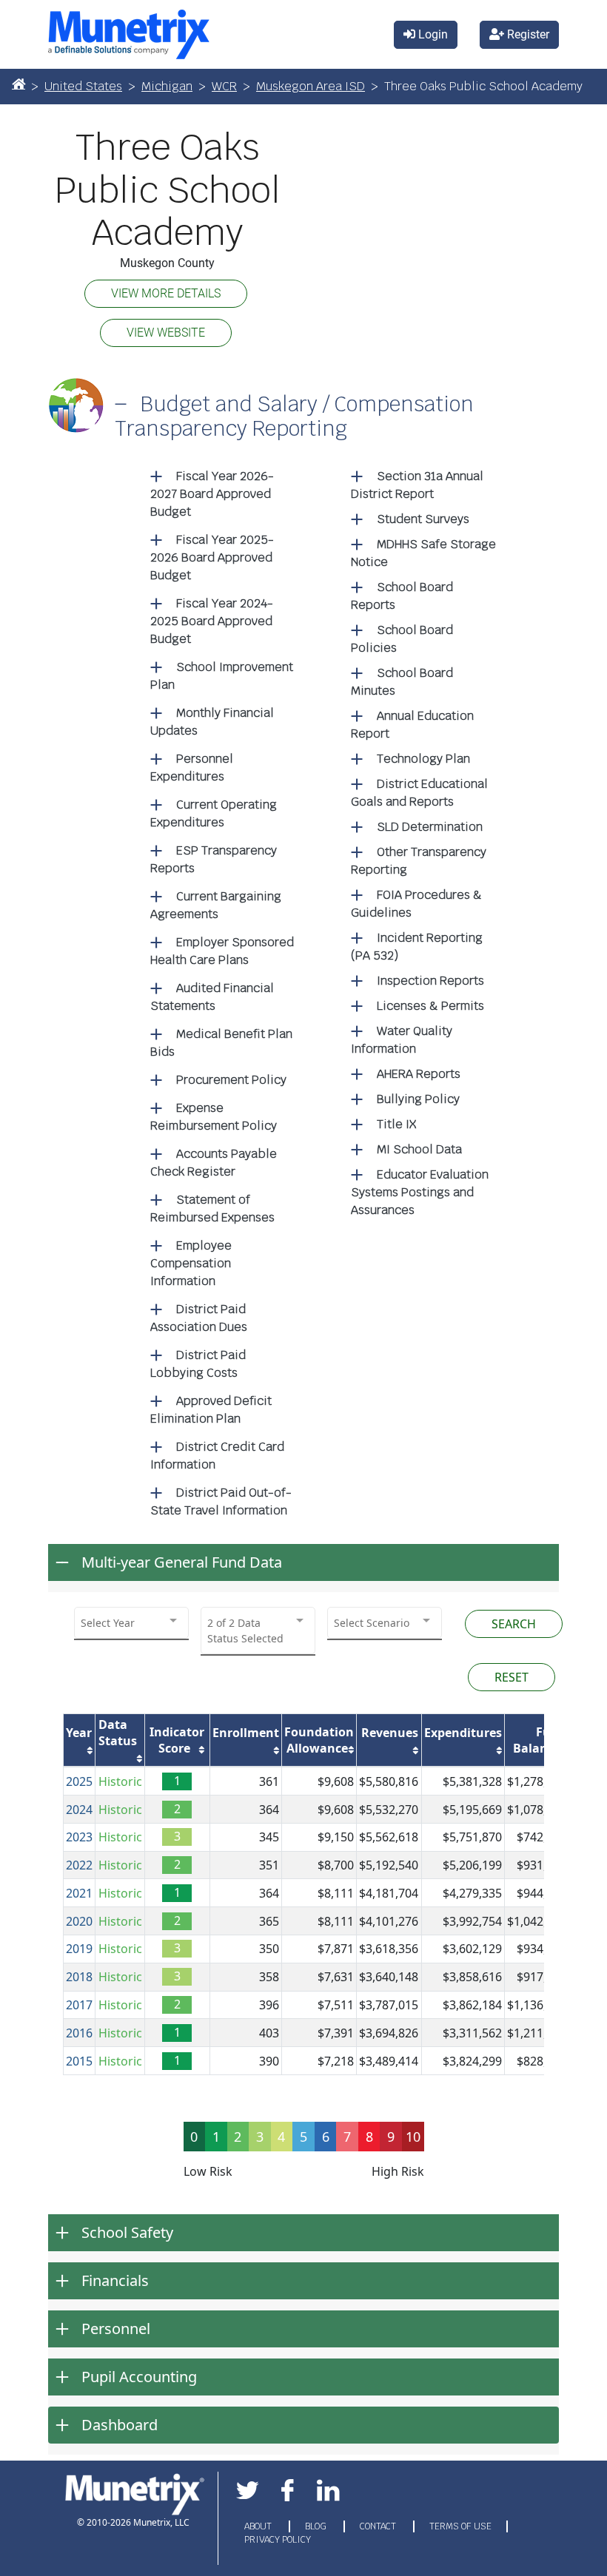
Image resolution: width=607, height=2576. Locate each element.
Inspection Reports (430, 981)
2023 (79, 1837)
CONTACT (379, 2526)
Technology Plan (423, 759)
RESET (512, 1677)
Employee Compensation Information (191, 1263)
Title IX (396, 1124)
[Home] (19, 84)
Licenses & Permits (430, 1006)
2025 (79, 1781)
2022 (79, 1865)
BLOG (317, 2526)
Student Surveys (423, 519)
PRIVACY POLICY (278, 2540)
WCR (224, 86)
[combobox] (131, 1623)
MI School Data (419, 1149)
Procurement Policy (231, 1080)
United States (83, 86)
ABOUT (259, 2526)
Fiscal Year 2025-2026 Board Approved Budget (212, 557)
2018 (79, 1977)
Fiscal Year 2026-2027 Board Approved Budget (212, 494)
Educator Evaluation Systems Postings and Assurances (420, 1192)
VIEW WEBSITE (166, 333)
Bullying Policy (418, 1099)
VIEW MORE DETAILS (166, 293)
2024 (79, 1810)
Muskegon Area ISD (311, 86)
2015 (79, 2061)
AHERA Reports (419, 1074)
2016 (79, 2033)
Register (527, 34)
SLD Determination (430, 827)
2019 (79, 1949)
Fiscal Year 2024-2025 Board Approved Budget (212, 621)
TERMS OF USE (460, 2526)
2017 (79, 2005)
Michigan (167, 86)
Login (432, 34)
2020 (79, 1921)
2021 (79, 1893)
